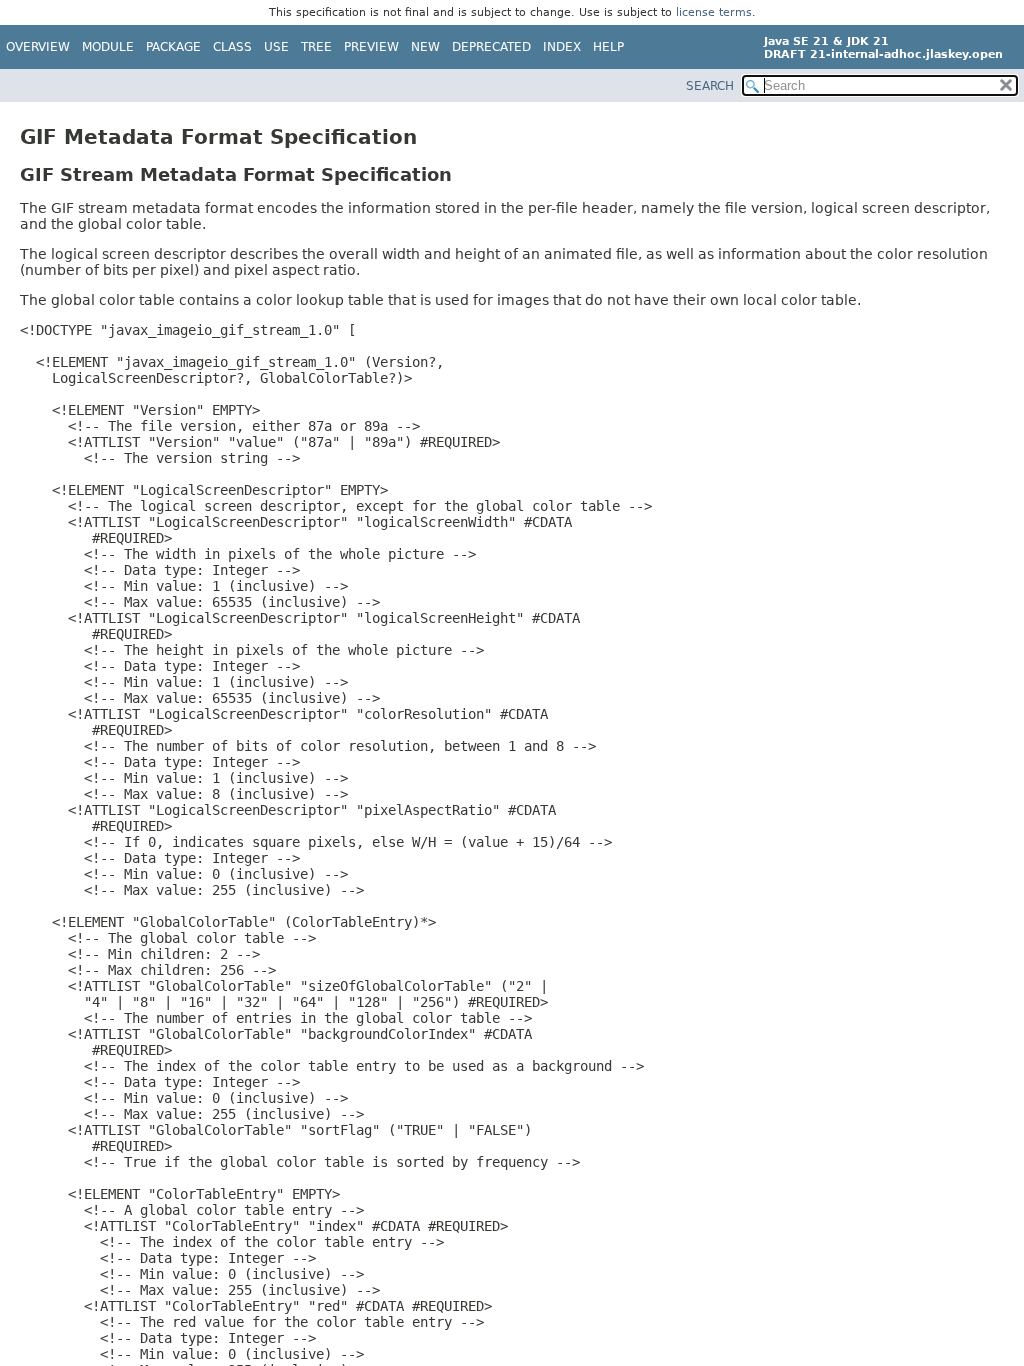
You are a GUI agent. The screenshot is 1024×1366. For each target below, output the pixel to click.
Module (108, 47)
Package (173, 47)
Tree (316, 47)
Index (562, 47)
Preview (371, 47)
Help (608, 47)
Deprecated (491, 47)
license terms (714, 12)
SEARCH (710, 86)
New (425, 47)
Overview (38, 47)
